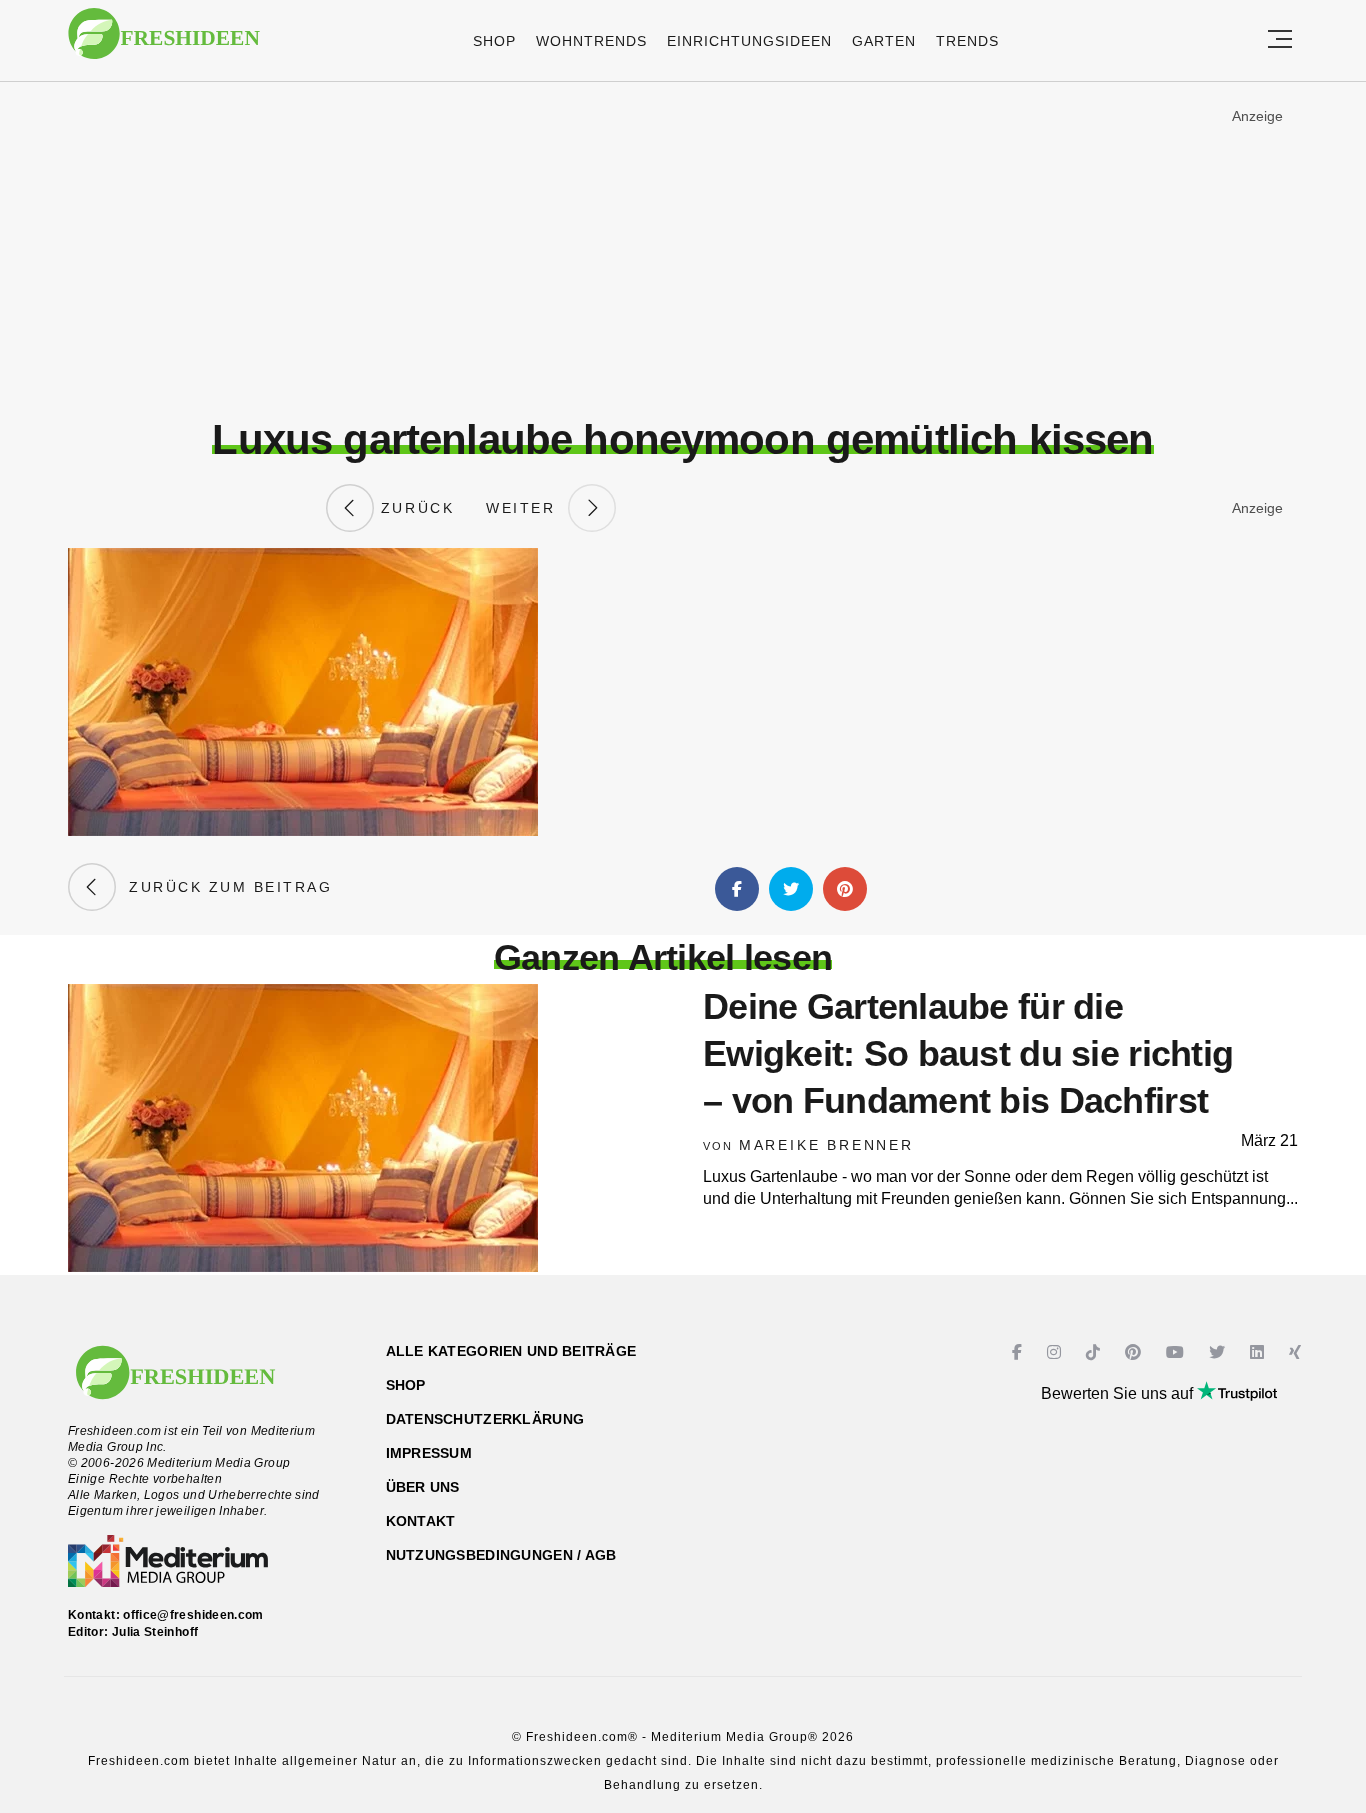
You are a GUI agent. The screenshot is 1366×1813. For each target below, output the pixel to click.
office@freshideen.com (193, 1615)
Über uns (423, 1487)
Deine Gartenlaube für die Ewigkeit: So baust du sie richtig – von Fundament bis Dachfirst (968, 1053)
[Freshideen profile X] (1219, 1352)
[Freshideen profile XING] (1297, 1352)
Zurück (414, 508)
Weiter (527, 508)
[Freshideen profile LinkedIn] (1259, 1352)
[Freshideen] (164, 43)
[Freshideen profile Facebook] (1019, 1352)
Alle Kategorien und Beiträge (511, 1351)
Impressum (429, 1453)
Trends (967, 41)
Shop (494, 41)
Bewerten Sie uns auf (1119, 1393)
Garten (884, 41)
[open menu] (1280, 40)
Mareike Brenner (826, 1145)
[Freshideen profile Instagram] (1056, 1352)
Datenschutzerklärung (485, 1419)
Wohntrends (591, 41)
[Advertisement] (683, 249)
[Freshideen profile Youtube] (1177, 1352)
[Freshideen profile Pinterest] (1135, 1352)
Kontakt (421, 1521)
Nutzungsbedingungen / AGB (501, 1555)
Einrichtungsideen (749, 41)
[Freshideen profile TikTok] (1095, 1352)
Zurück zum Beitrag (224, 887)
